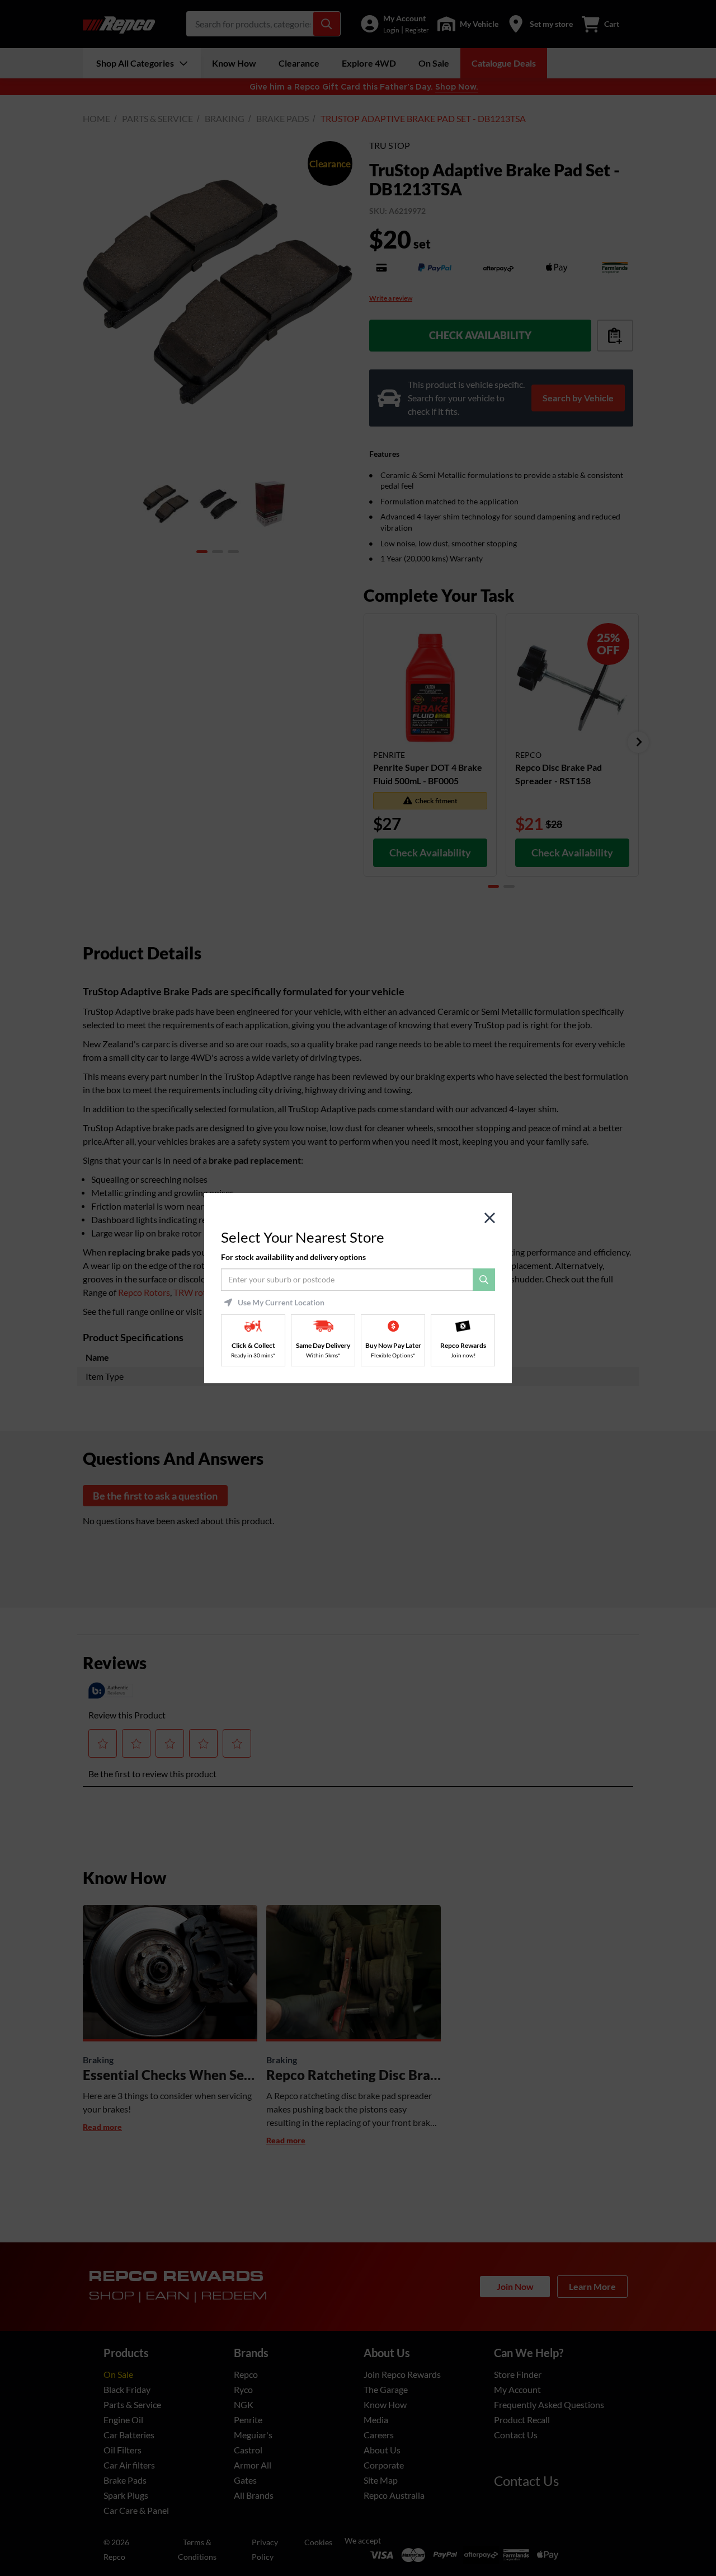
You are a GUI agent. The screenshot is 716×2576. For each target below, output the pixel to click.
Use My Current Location (281, 1303)
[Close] (490, 1218)
